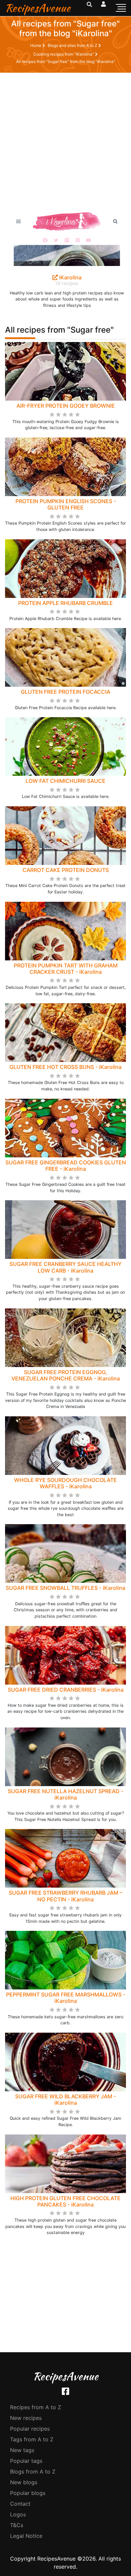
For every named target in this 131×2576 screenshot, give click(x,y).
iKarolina (70, 277)
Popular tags (26, 2461)
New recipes (26, 2418)
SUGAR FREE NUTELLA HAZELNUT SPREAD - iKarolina (65, 1794)
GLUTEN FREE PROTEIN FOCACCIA (65, 692)
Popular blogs (28, 2493)
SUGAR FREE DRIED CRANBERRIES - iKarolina (66, 1690)
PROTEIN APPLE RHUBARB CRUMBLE (65, 603)
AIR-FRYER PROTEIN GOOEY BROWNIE (66, 406)
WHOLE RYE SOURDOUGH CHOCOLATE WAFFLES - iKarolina (65, 1483)
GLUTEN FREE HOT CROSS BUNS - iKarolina (65, 1067)
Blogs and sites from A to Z (73, 45)
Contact (20, 2504)
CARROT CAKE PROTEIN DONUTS (66, 870)
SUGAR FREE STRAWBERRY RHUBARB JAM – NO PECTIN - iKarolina (65, 1896)
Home (36, 45)
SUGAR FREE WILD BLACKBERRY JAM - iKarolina (65, 2099)
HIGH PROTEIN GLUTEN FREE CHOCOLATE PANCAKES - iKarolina (65, 2201)
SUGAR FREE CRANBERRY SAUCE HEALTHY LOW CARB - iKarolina (65, 1267)
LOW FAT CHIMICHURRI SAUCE (65, 781)
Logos (18, 2514)
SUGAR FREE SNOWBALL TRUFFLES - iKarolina (65, 1588)
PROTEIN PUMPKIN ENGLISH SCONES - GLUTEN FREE (66, 504)
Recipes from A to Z (36, 2407)
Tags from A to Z (32, 2439)
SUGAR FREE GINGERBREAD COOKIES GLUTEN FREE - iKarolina (66, 1166)
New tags (22, 2450)
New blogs (24, 2482)
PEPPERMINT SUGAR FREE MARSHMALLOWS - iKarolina (66, 1998)
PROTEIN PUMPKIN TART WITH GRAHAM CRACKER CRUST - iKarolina (66, 969)
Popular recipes (30, 2429)
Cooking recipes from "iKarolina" (64, 54)
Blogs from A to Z (33, 2471)
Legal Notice (26, 2536)
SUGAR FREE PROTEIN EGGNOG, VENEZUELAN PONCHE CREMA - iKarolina (66, 1375)
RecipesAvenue (38, 8)
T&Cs (17, 2525)
